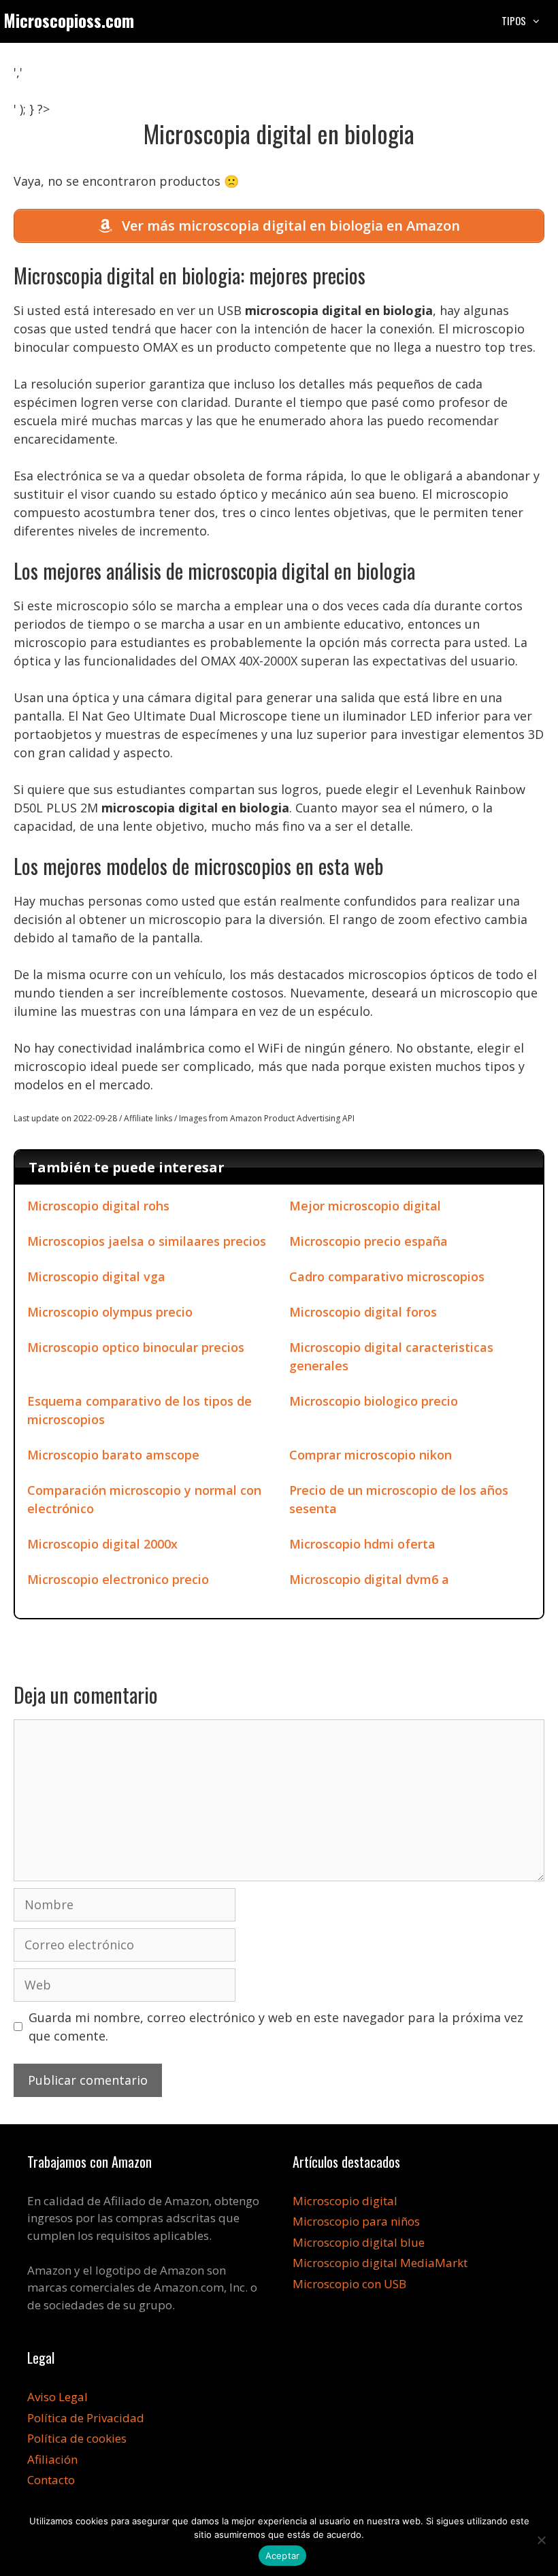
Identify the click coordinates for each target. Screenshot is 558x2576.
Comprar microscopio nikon (371, 1455)
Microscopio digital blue (359, 2242)
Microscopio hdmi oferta (362, 1544)
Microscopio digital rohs (98, 1206)
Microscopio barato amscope (113, 1455)
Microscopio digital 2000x (102, 1544)
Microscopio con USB (349, 2284)
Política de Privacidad (86, 2418)
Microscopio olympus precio (110, 1312)
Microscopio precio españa (368, 1241)
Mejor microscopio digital (365, 1206)
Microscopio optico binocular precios (136, 1347)
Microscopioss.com (69, 20)
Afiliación (52, 2459)
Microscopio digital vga (96, 1276)
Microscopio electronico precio (118, 1579)
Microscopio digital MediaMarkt (380, 2263)
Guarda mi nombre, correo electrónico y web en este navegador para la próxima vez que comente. (276, 2027)
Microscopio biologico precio (374, 1401)
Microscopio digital (345, 2201)
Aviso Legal (58, 2397)
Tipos (514, 20)
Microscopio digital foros (363, 1312)
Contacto (51, 2480)
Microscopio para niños (356, 2221)
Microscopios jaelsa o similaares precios (147, 1241)
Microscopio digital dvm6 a (369, 1579)
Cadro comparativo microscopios (387, 1276)
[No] (541, 2540)
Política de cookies (77, 2438)
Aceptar (283, 2556)
